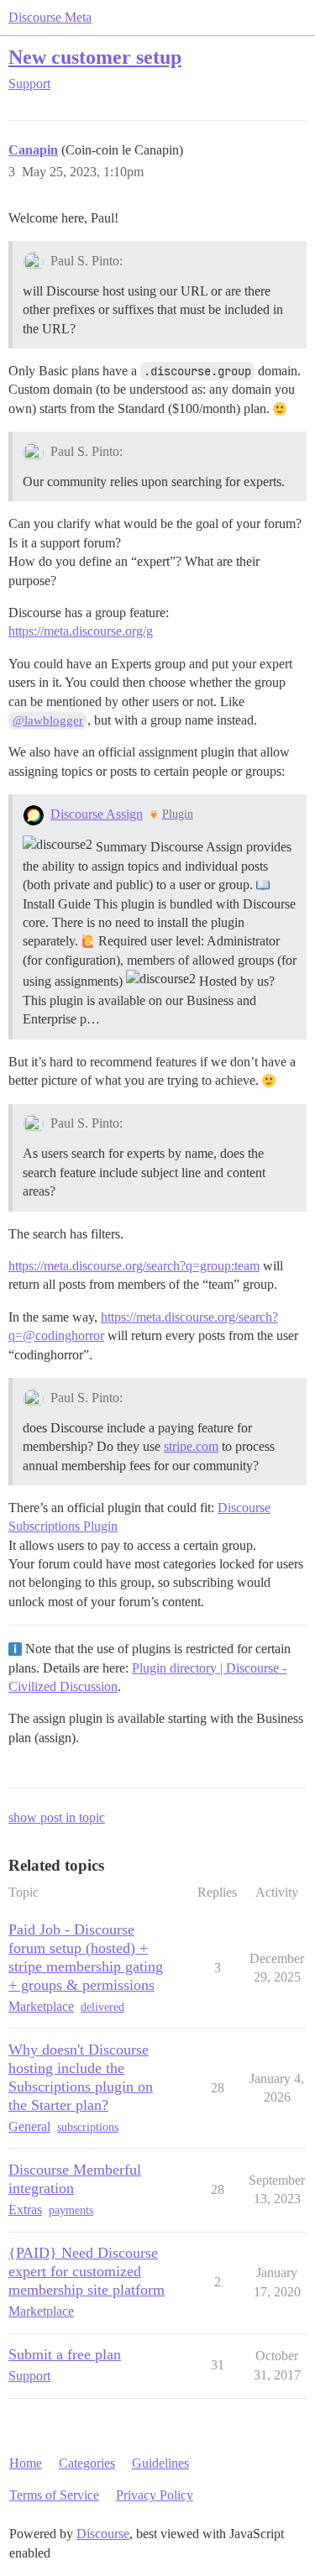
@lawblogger (48, 720)
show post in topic (57, 1817)
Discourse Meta (50, 17)
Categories (87, 2463)
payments (71, 2210)
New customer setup (95, 57)
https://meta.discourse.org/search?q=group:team (134, 1266)
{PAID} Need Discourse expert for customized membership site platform (87, 2271)
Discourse (103, 2534)
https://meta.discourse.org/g (81, 631)
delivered (102, 2007)
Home (26, 2463)
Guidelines (160, 2463)
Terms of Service (54, 2495)
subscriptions (88, 2127)
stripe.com (191, 1446)
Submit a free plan (65, 2354)
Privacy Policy (155, 2495)
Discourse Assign (97, 814)
